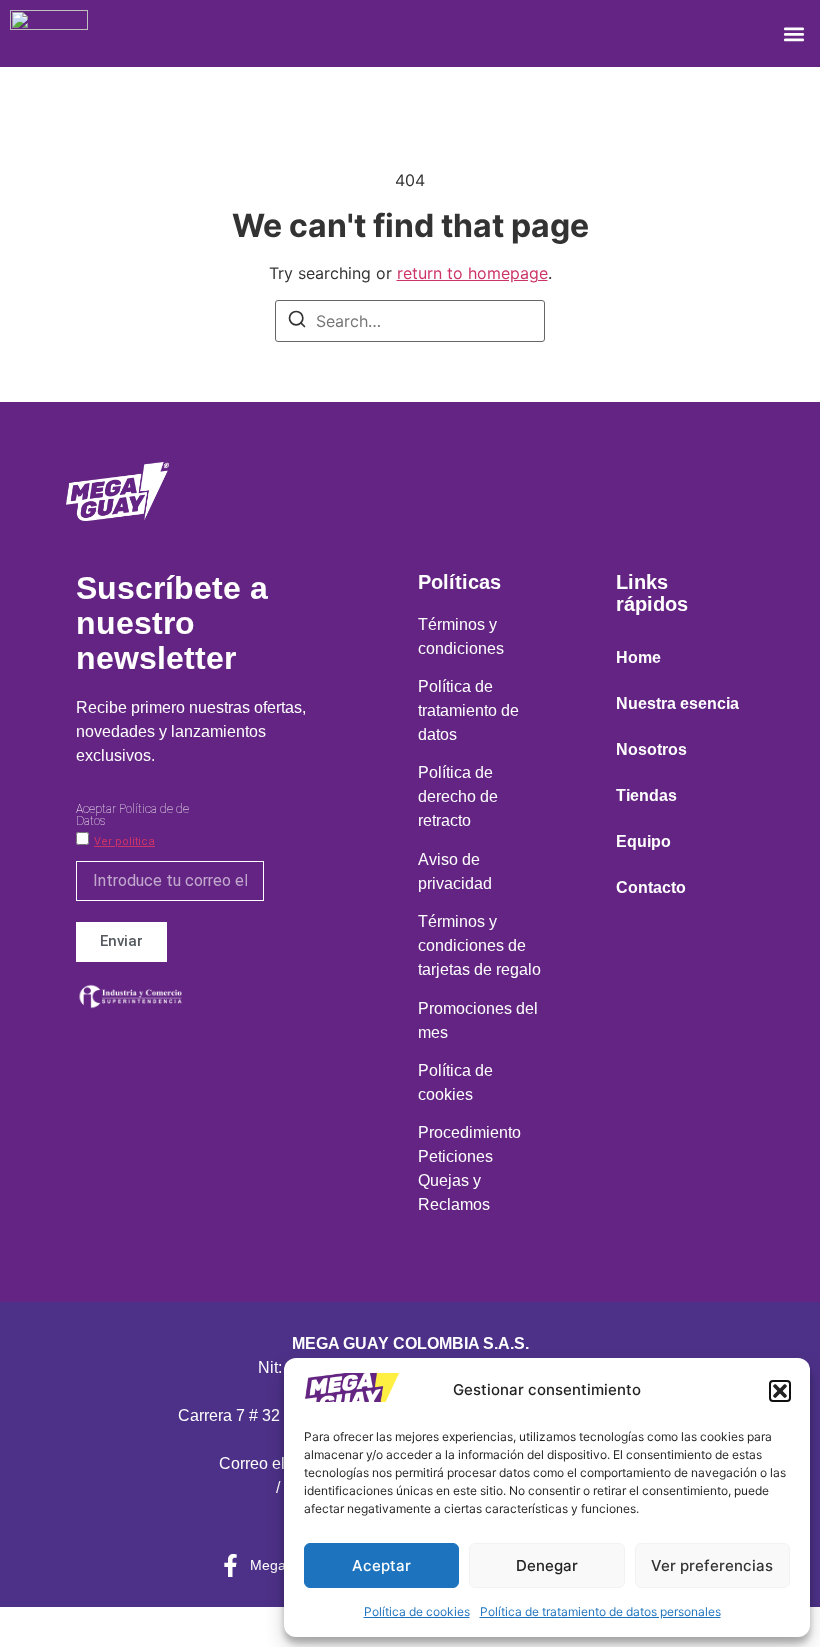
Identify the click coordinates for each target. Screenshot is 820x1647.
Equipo (643, 841)
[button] (780, 1391)
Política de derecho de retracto (458, 796)
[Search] (297, 322)
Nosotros (651, 749)
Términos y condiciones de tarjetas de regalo (479, 945)
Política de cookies (417, 1611)
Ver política (124, 841)
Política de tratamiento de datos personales (600, 1611)
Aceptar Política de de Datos (132, 815)
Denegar (547, 1565)
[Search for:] (410, 321)
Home (638, 657)
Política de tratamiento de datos (468, 710)
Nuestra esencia (677, 703)
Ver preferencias (712, 1565)
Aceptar (381, 1565)
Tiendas (646, 795)
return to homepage (472, 273)
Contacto (651, 887)
